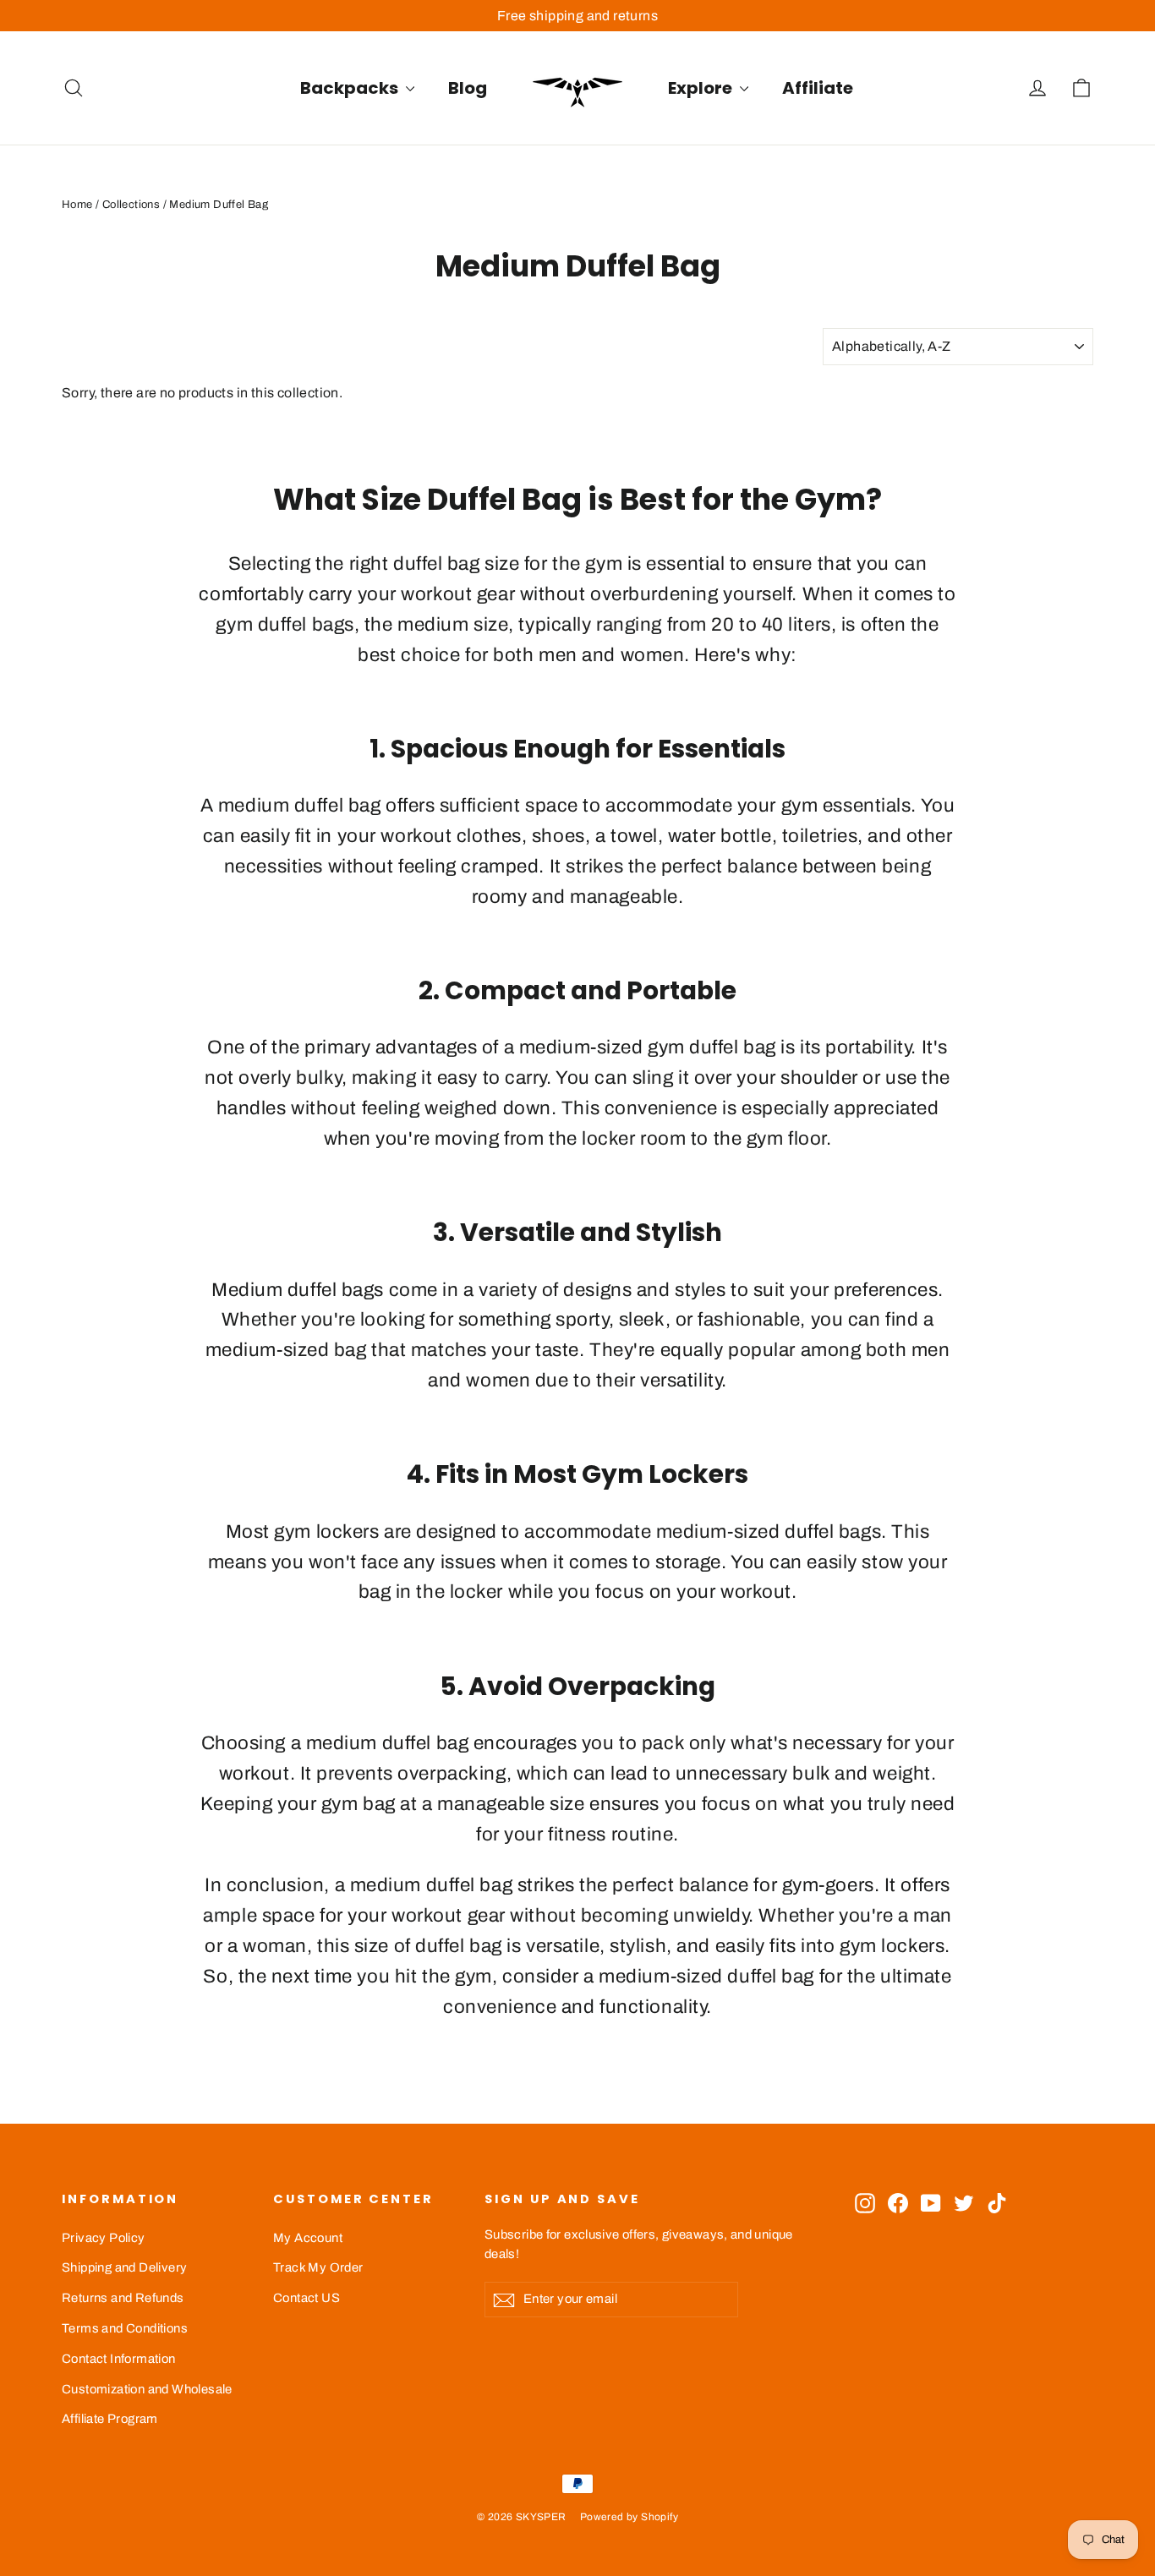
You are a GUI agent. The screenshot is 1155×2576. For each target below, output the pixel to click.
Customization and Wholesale (147, 2389)
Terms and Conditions (125, 2328)
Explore (702, 88)
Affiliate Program (110, 2419)
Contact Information (119, 2359)
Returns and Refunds (123, 2298)
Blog (468, 88)
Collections (131, 205)
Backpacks (351, 88)
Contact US (307, 2298)
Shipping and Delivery (124, 2267)
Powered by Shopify (629, 2517)
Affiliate (818, 88)
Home (77, 205)
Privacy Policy (104, 2238)
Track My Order (318, 2267)
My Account (308, 2238)
